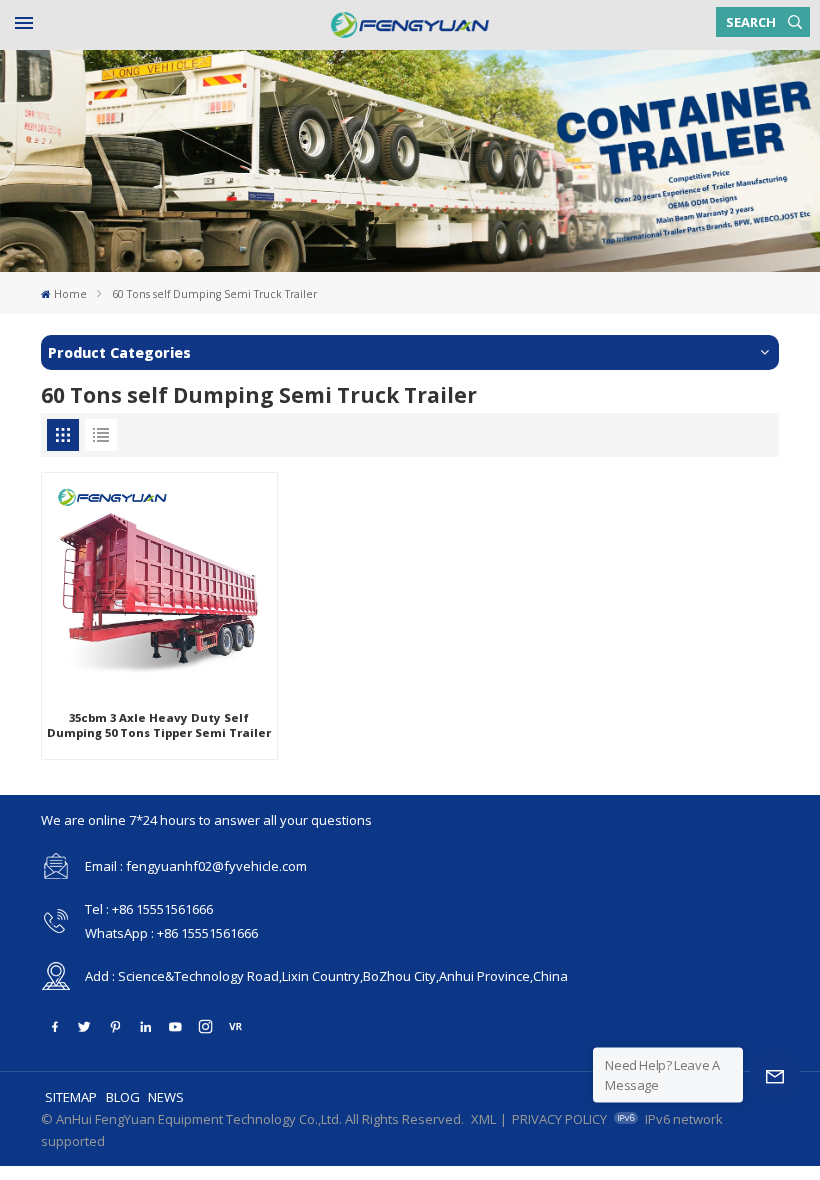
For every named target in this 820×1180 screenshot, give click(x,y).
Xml (483, 1119)
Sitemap (71, 1097)
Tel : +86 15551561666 (149, 909)
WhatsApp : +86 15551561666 (171, 933)
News (166, 1097)
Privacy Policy (559, 1119)
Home (70, 294)
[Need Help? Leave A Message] (775, 1075)
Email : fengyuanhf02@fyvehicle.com (196, 866)
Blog (123, 1097)
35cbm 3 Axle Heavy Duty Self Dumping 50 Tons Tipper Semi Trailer (159, 725)
